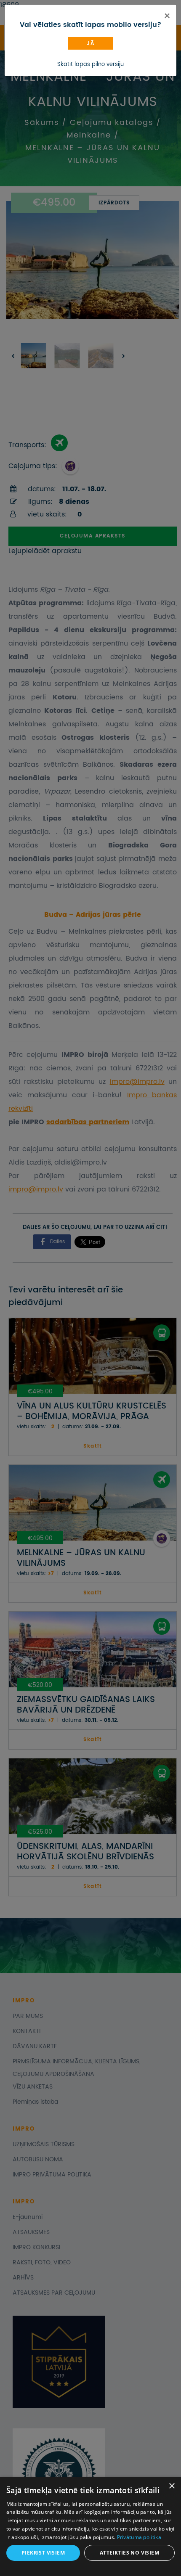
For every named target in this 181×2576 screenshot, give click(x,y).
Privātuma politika (139, 2537)
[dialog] (90, 2527)
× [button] (172, 2486)
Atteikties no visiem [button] (129, 2553)
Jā (90, 44)
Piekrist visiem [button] (43, 2553)
